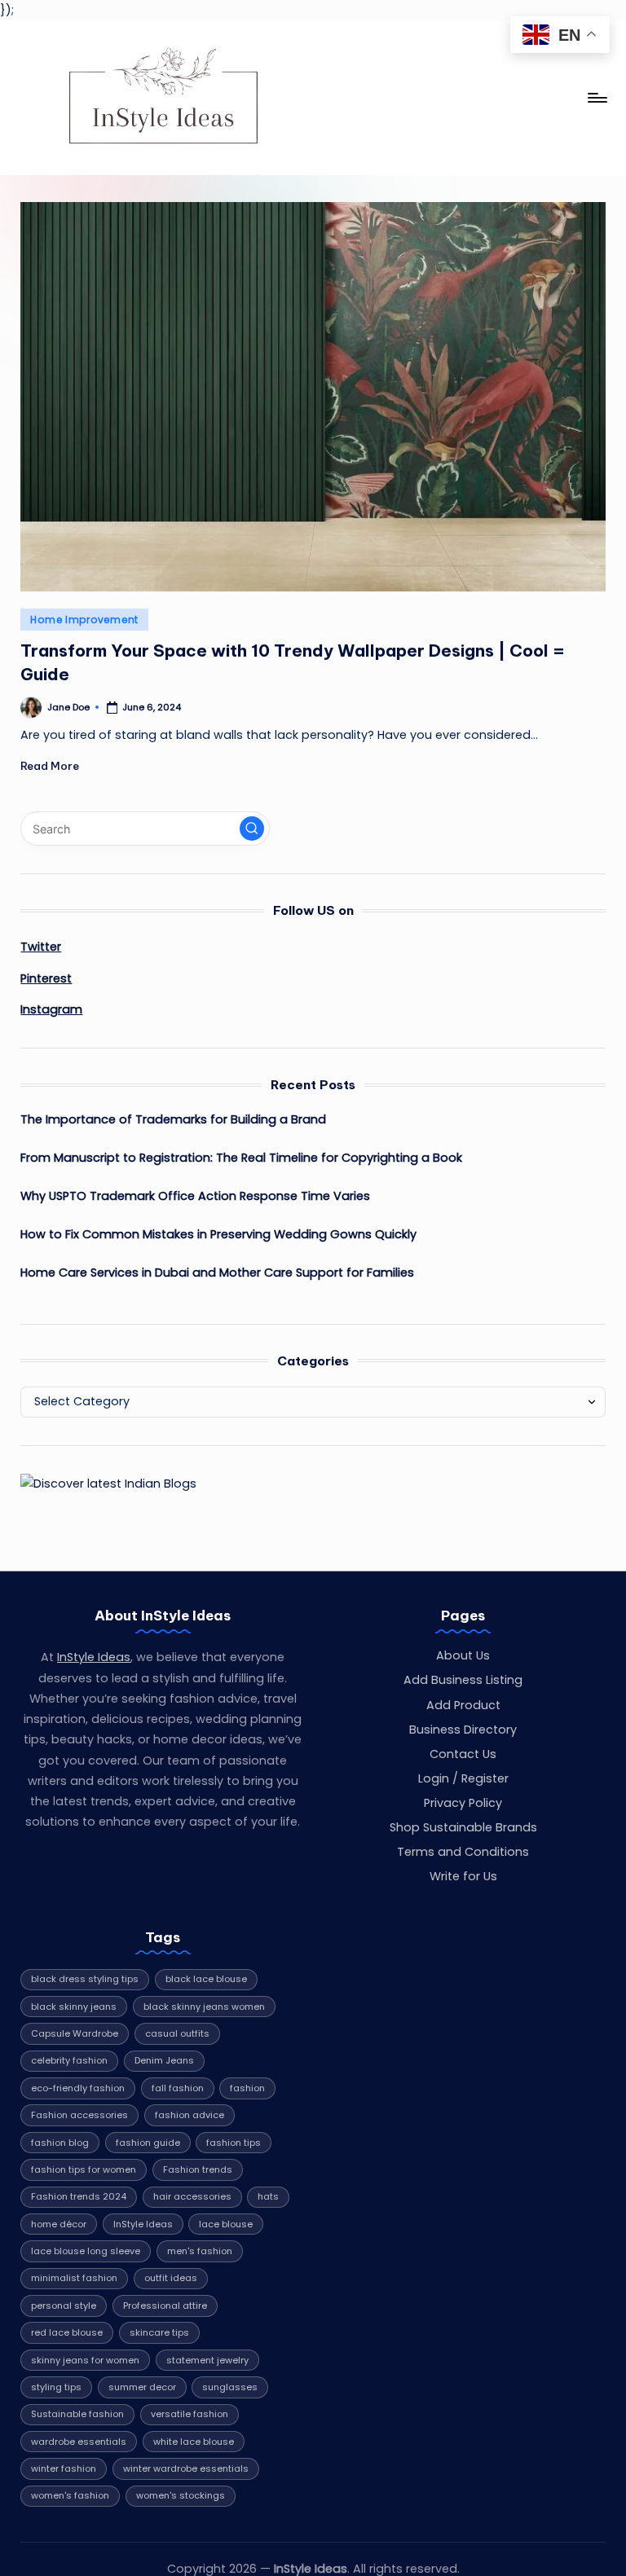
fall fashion (178, 2088)
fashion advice (190, 2115)
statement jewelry (207, 2360)
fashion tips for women (84, 2169)
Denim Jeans (164, 2060)
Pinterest (46, 978)
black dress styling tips (85, 1979)
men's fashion (200, 2251)
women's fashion (70, 2495)
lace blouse (226, 2224)
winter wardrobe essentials (186, 2468)
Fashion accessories (79, 2115)
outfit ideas (171, 2278)
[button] (252, 829)
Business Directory (463, 1730)
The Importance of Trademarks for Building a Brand (173, 1119)
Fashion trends (198, 2169)
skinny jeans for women (85, 2360)
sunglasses (230, 2387)
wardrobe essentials (79, 2442)
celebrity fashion (69, 2060)
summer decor (142, 2387)
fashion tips (234, 2143)
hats (268, 2196)
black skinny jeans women (204, 2007)
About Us (463, 1655)
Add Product (463, 1705)
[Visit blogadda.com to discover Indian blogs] (108, 1484)
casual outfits (177, 2033)
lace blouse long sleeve (86, 2251)
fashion (247, 2088)
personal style (64, 2306)
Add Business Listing (463, 1680)
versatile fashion (190, 2414)
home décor (59, 2224)
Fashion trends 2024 (79, 2196)
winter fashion (64, 2468)
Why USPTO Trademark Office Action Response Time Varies (195, 1196)
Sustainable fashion (77, 2414)
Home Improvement (84, 620)
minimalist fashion (74, 2278)
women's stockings (181, 2495)
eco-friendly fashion (78, 2088)
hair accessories (192, 2196)
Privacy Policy (463, 1803)
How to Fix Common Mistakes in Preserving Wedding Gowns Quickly (218, 1234)
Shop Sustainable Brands (463, 1827)
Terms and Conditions (463, 1852)
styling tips (56, 2387)
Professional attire (165, 2306)
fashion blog (60, 2143)
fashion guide (148, 2143)
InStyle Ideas (94, 1657)
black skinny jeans (74, 2007)
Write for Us (463, 1876)
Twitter (41, 947)
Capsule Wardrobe (75, 2033)
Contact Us (463, 1754)
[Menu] (596, 98)
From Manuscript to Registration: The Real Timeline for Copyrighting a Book (241, 1158)
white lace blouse (194, 2442)
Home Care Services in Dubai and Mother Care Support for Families (217, 1273)
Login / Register (463, 1778)
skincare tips (159, 2332)
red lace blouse (67, 2332)
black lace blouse (206, 1979)
